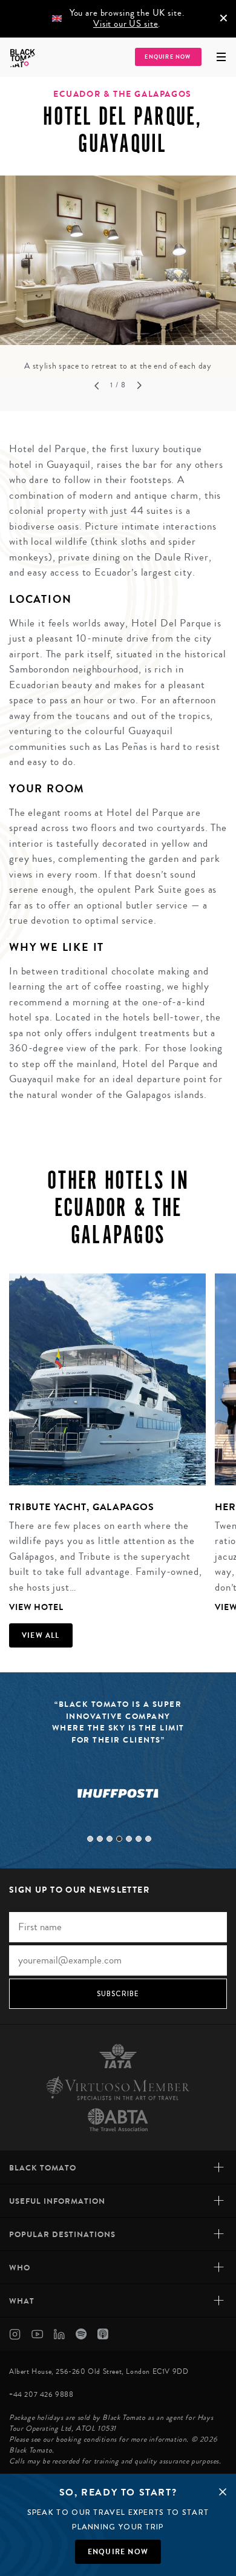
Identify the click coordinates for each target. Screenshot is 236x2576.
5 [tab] (129, 1839)
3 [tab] (110, 1839)
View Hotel (36, 1607)
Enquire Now (168, 57)
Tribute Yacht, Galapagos (81, 1507)
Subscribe (118, 1994)
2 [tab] (100, 1839)
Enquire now (118, 2552)
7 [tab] (148, 1839)
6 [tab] (139, 1839)
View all (41, 1635)
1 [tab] (90, 1839)
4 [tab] (119, 1839)
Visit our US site (126, 24)
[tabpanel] (118, 274)
